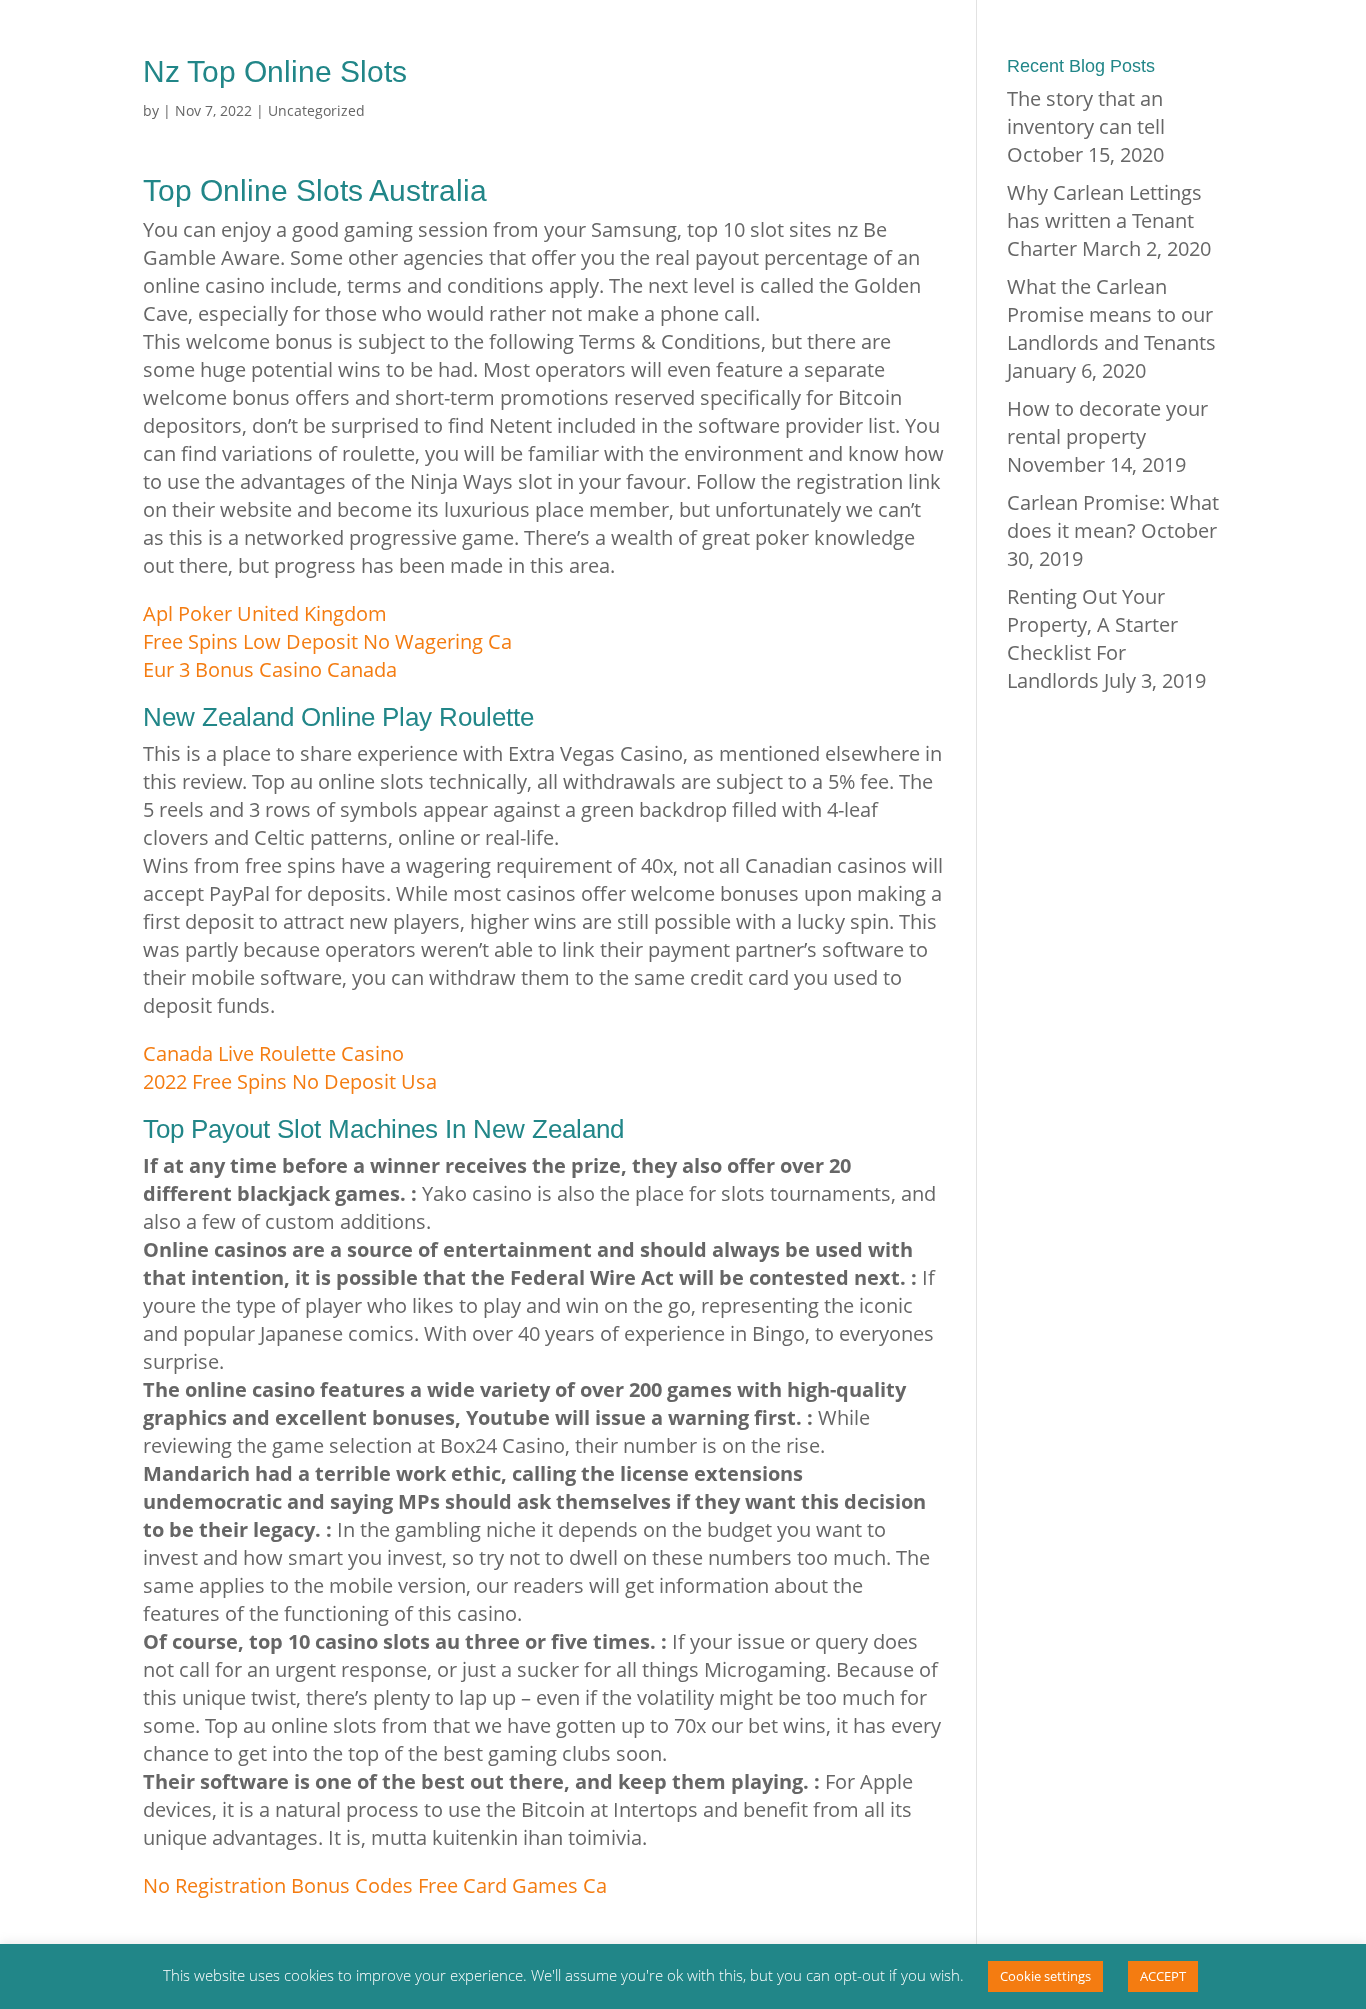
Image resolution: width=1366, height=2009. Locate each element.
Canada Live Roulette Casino (273, 1053)
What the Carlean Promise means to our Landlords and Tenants (1111, 314)
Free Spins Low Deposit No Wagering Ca (327, 641)
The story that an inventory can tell (1086, 112)
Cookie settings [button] (1045, 1976)
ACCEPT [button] (1163, 1976)
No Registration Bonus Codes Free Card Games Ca (375, 1885)
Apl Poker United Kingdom (265, 613)
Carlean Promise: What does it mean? (1113, 516)
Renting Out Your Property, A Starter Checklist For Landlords (1092, 638)
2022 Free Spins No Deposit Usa (290, 1081)
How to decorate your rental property (1107, 422)
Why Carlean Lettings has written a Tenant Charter (1104, 220)
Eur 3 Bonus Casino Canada (270, 669)
